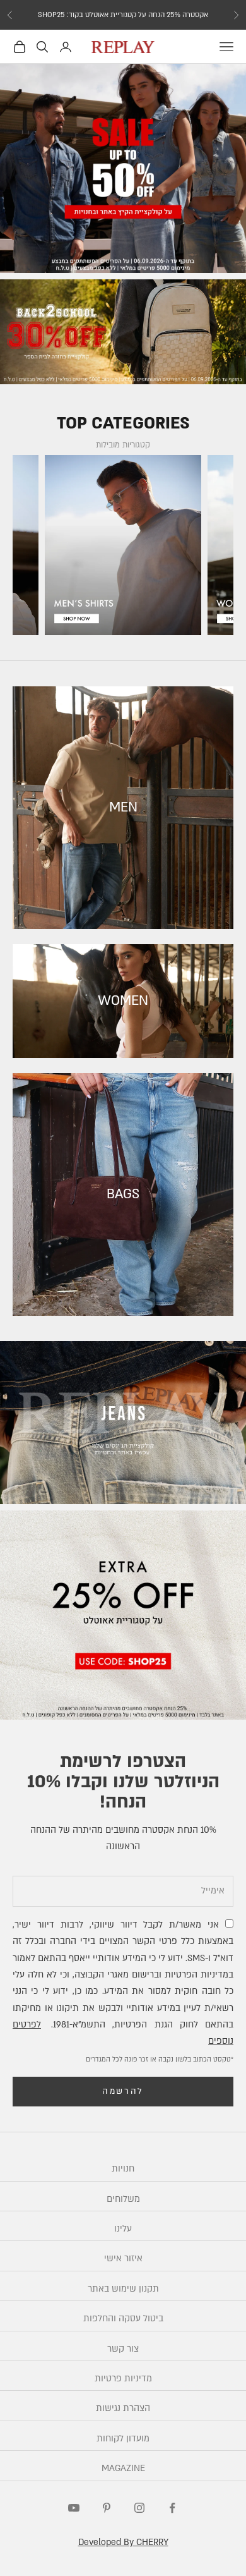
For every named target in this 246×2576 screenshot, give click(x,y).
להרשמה (123, 2091)
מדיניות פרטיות (123, 2379)
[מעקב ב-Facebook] (172, 2508)
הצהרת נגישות (123, 2408)
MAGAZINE (123, 2468)
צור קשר (123, 2349)
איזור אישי (123, 2258)
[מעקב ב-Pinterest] (107, 2508)
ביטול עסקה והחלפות (123, 2318)
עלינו (123, 2229)
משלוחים (123, 2199)
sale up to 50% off (123, 15)
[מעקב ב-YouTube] (74, 2508)
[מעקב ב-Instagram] (139, 2508)
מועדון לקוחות (123, 2439)
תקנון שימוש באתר (123, 2289)
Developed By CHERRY (123, 2542)
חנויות (123, 2169)
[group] (123, 168)
